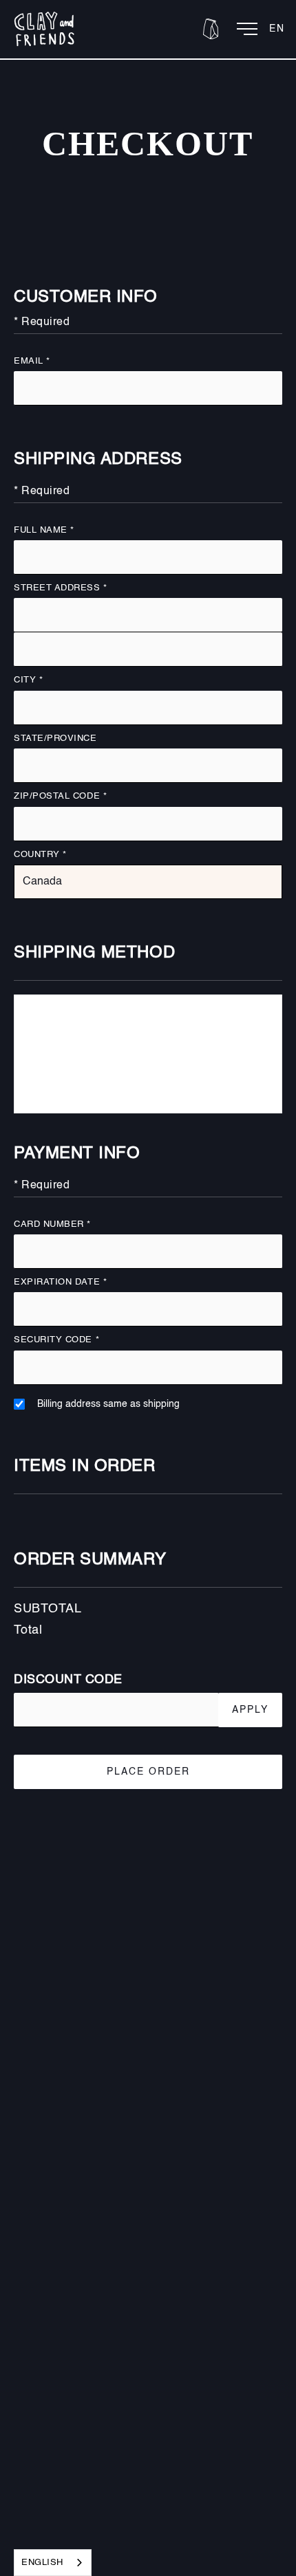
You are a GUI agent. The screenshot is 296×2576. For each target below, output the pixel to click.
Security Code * (56, 1340)
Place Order (148, 1772)
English (42, 2563)
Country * (40, 855)
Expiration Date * (60, 1282)
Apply (250, 1710)
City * (28, 680)
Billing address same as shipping (108, 1404)
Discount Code (68, 1680)
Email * (32, 361)
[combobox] (53, 2563)
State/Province (55, 739)
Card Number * (52, 1224)
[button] (211, 29)
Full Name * (44, 530)
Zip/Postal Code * (60, 796)
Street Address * (61, 588)
